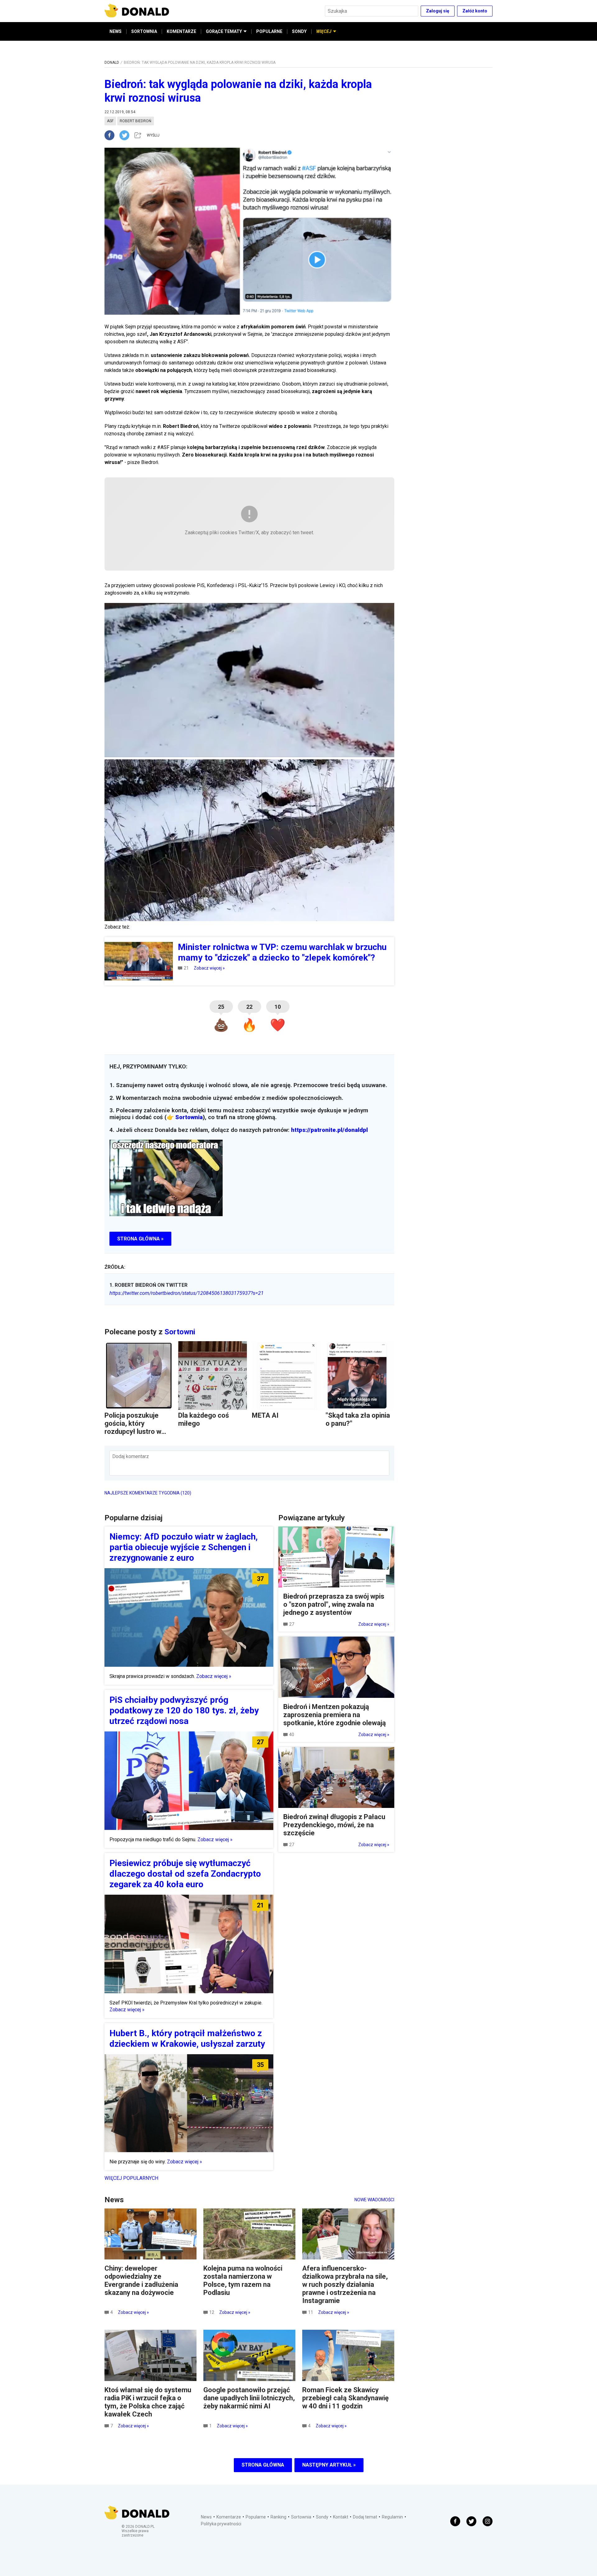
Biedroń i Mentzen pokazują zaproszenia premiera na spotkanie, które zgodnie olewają (335, 1715)
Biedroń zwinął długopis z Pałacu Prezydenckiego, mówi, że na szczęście (334, 1825)
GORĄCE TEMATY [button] (224, 31)
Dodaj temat (365, 2517)
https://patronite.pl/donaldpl (329, 1130)
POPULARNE (269, 31)
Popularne (256, 2517)
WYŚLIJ (153, 135)
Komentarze (229, 2517)
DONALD (112, 63)
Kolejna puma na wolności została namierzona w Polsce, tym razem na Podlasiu (243, 2280)
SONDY (299, 31)
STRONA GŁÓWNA (263, 2465)
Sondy (322, 2517)
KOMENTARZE (181, 31)
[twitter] (126, 135)
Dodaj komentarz (131, 1456)
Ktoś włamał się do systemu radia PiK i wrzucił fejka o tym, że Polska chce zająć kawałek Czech (148, 2402)
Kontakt (341, 2517)
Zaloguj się (438, 11)
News (206, 2517)
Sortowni (180, 1332)
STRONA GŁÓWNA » (140, 1239)
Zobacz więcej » (209, 968)
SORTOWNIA (144, 31)
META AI (265, 1415)
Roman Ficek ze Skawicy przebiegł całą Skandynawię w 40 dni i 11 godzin (345, 2398)
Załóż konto (475, 11)
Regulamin (392, 2517)
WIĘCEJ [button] (324, 31)
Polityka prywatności (221, 2524)
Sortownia (189, 1117)
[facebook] (112, 135)
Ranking (278, 2517)
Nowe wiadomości (374, 2200)
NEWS (116, 31)
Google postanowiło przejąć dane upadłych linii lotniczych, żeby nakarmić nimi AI (249, 2398)
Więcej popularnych (131, 2178)
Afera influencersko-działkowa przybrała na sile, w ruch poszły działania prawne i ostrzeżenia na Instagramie (345, 2284)
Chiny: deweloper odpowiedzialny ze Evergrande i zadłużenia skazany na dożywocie (141, 2280)
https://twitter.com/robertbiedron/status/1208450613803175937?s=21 (187, 1293)
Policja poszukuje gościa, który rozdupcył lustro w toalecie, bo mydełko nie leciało (137, 1432)
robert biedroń (136, 121)
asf (110, 121)
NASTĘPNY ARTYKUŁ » (329, 2465)
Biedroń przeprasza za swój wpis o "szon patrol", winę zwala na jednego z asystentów (334, 1604)
